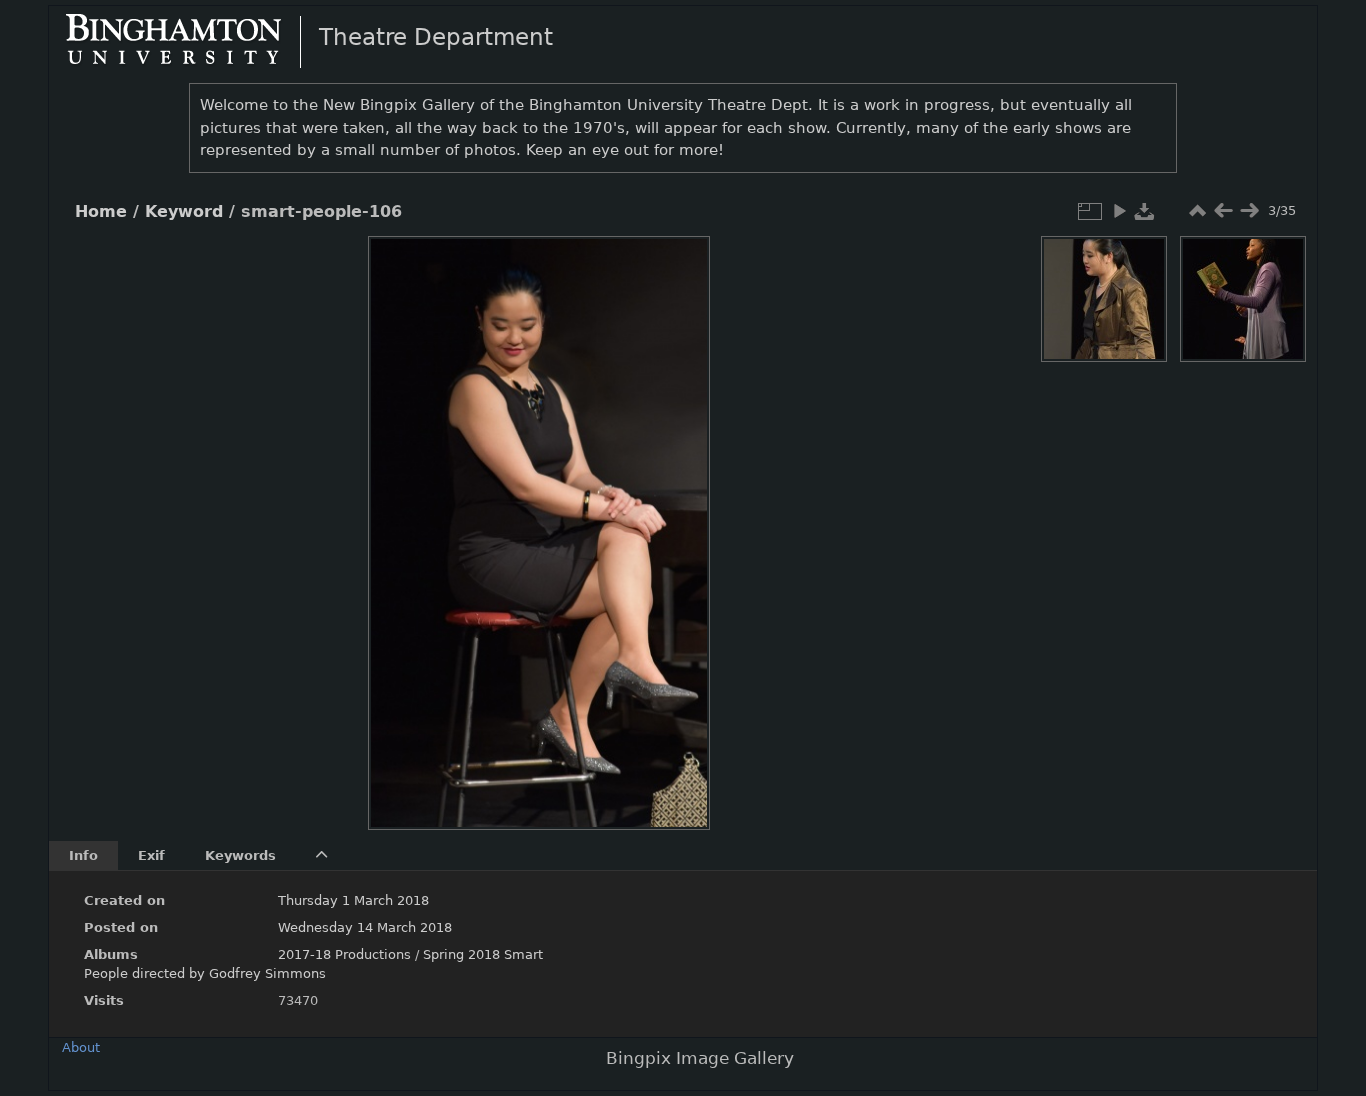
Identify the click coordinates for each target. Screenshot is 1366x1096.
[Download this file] (1145, 211)
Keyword (184, 212)
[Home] (190, 41)
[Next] (678, 518)
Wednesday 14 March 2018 (365, 927)
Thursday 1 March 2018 (353, 900)
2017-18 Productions (344, 954)
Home (101, 212)
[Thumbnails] (1197, 211)
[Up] (531, 266)
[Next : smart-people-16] (1249, 211)
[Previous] (400, 518)
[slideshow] (1119, 211)
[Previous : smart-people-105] (1223, 211)
